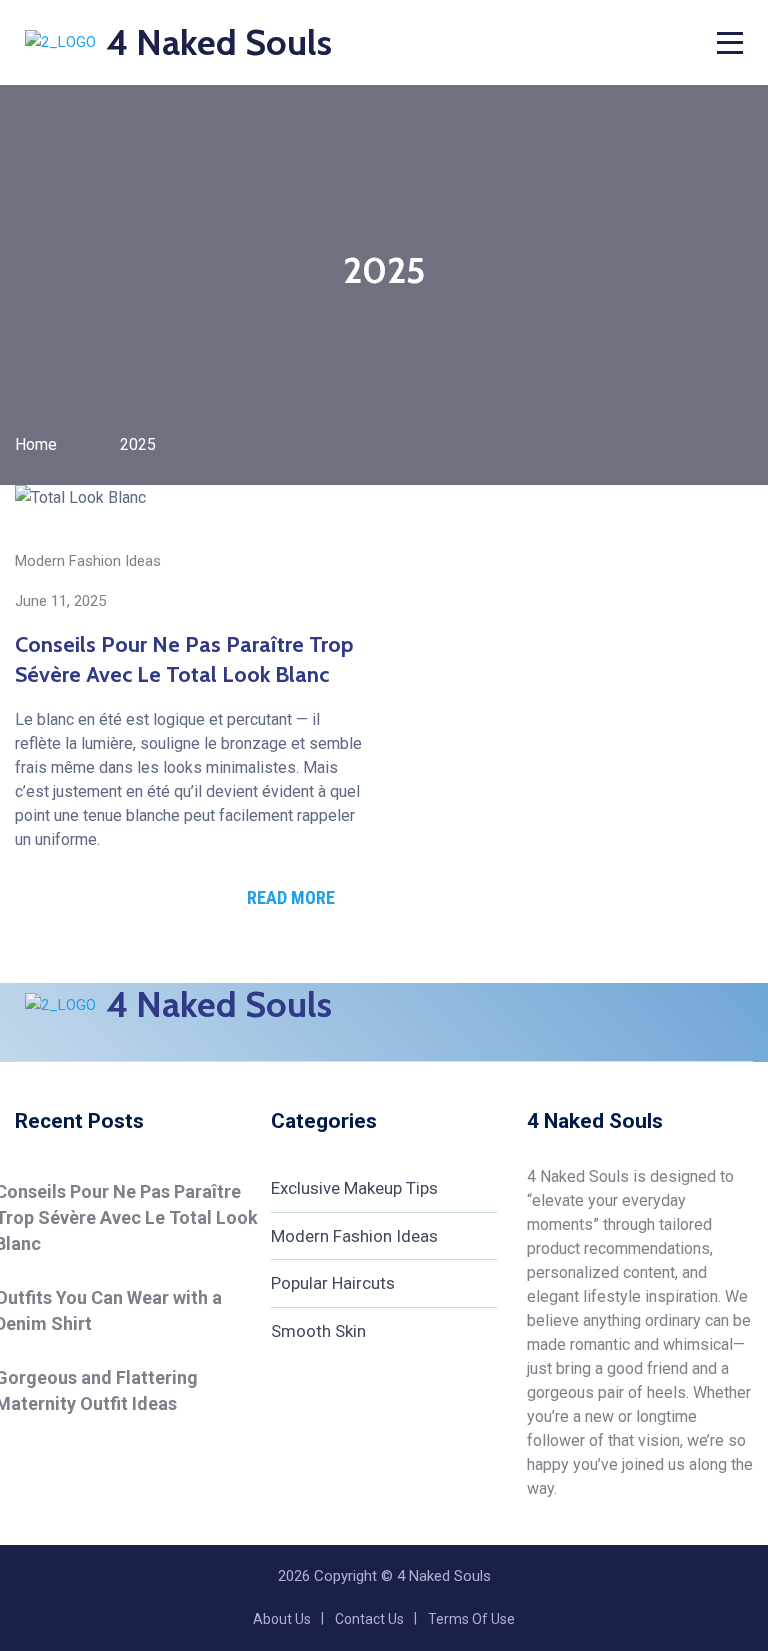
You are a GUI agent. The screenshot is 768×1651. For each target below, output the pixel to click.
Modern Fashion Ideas (88, 561)
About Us (282, 1619)
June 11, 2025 (60, 601)
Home (36, 444)
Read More (291, 897)
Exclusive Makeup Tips (354, 1188)
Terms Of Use (471, 1619)
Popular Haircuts (333, 1283)
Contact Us (369, 1619)
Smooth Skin (318, 1331)
